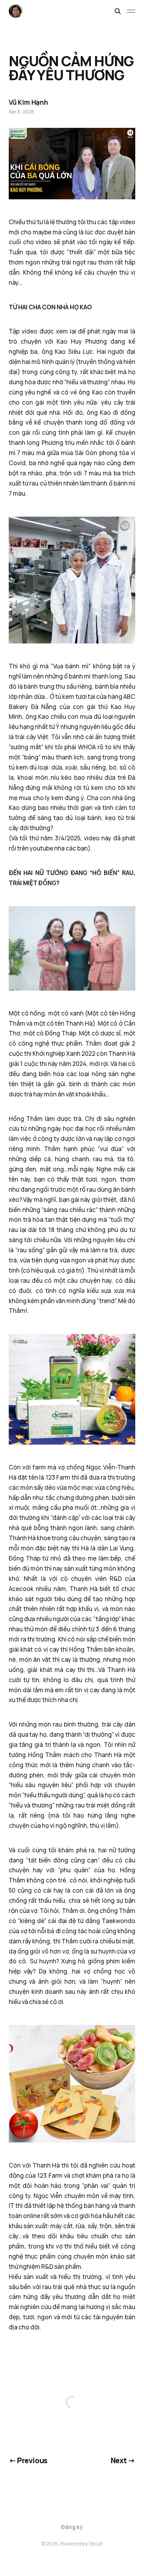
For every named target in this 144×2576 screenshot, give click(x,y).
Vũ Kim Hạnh (28, 102)
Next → (123, 2460)
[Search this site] (118, 11)
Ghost (96, 2544)
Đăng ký (72, 2527)
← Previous (28, 2460)
